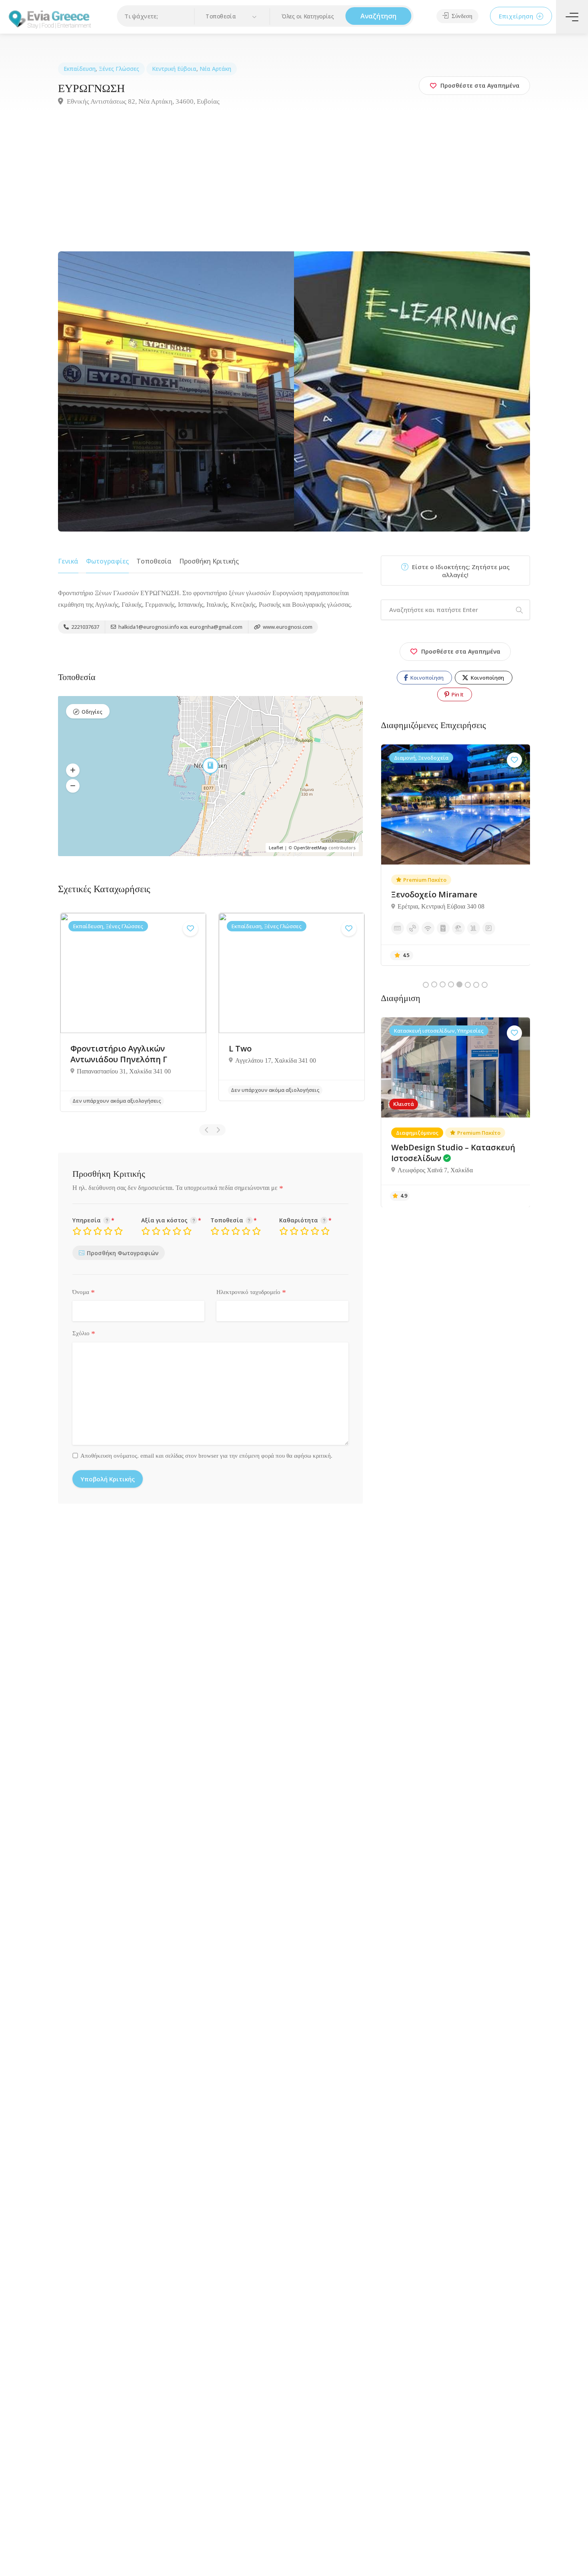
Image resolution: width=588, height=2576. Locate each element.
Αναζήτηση (378, 16)
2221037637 (85, 627)
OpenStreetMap (310, 848)
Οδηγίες (92, 712)
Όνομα (84, 1292)
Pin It (457, 694)
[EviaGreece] (50, 19)
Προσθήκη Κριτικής (209, 561)
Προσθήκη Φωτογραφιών (123, 1253)
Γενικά (68, 561)
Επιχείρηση (517, 16)
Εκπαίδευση (80, 69)
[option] (133, 1012)
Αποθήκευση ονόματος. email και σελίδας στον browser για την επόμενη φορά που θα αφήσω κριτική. (206, 1456)
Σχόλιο (84, 1334)
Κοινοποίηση (426, 678)
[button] (232, 17)
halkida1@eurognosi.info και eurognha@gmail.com (180, 627)
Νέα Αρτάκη (215, 69)
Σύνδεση (461, 16)
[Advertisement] (294, 191)
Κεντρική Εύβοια (174, 69)
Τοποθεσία (154, 561)
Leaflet (276, 848)
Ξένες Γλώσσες (119, 69)
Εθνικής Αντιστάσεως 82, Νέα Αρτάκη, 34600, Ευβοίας (142, 101)
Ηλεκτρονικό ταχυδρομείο (251, 1292)
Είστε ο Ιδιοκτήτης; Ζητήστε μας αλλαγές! (460, 571)
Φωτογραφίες (107, 561)
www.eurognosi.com (287, 627)
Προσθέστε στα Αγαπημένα (461, 651)
